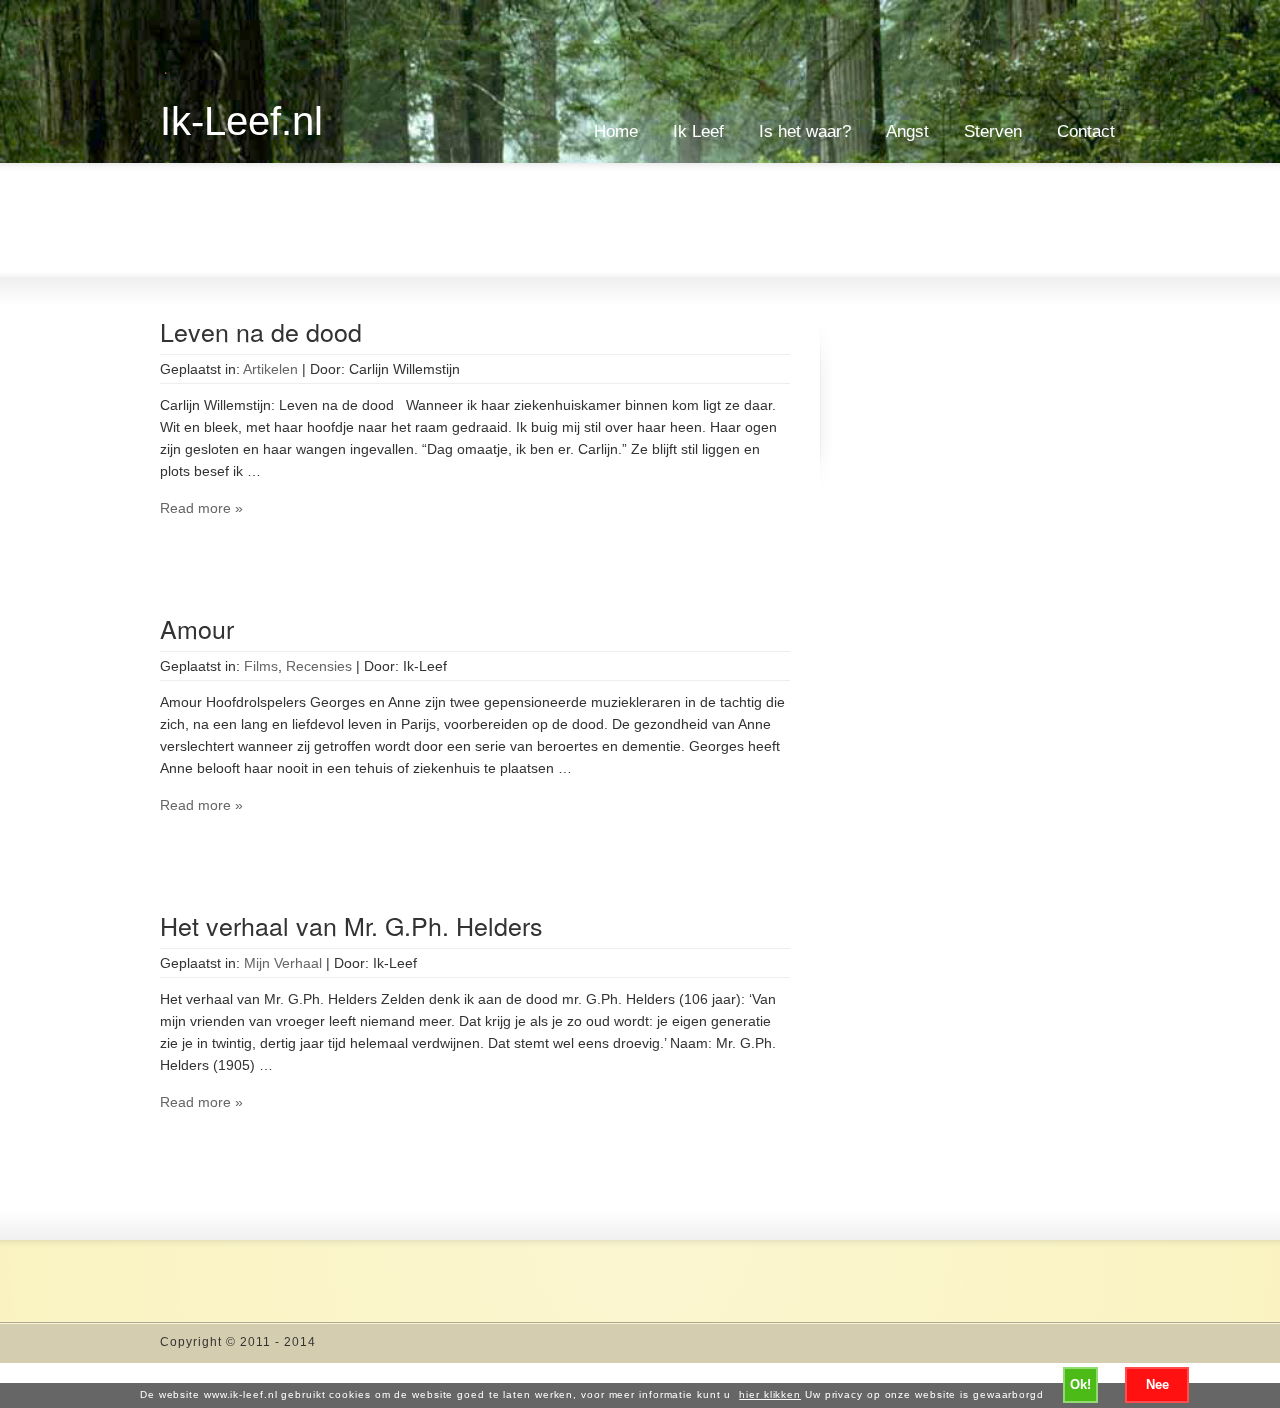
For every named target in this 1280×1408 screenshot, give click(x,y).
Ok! (1080, 1384)
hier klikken (770, 1394)
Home (616, 131)
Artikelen (270, 369)
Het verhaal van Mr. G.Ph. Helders (351, 925)
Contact (1086, 131)
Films (261, 666)
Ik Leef (698, 131)
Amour (197, 628)
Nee (1157, 1384)
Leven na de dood (261, 331)
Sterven (993, 131)
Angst (907, 131)
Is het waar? (805, 131)
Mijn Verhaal (283, 963)
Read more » (201, 508)
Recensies (319, 666)
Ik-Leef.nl (241, 121)
